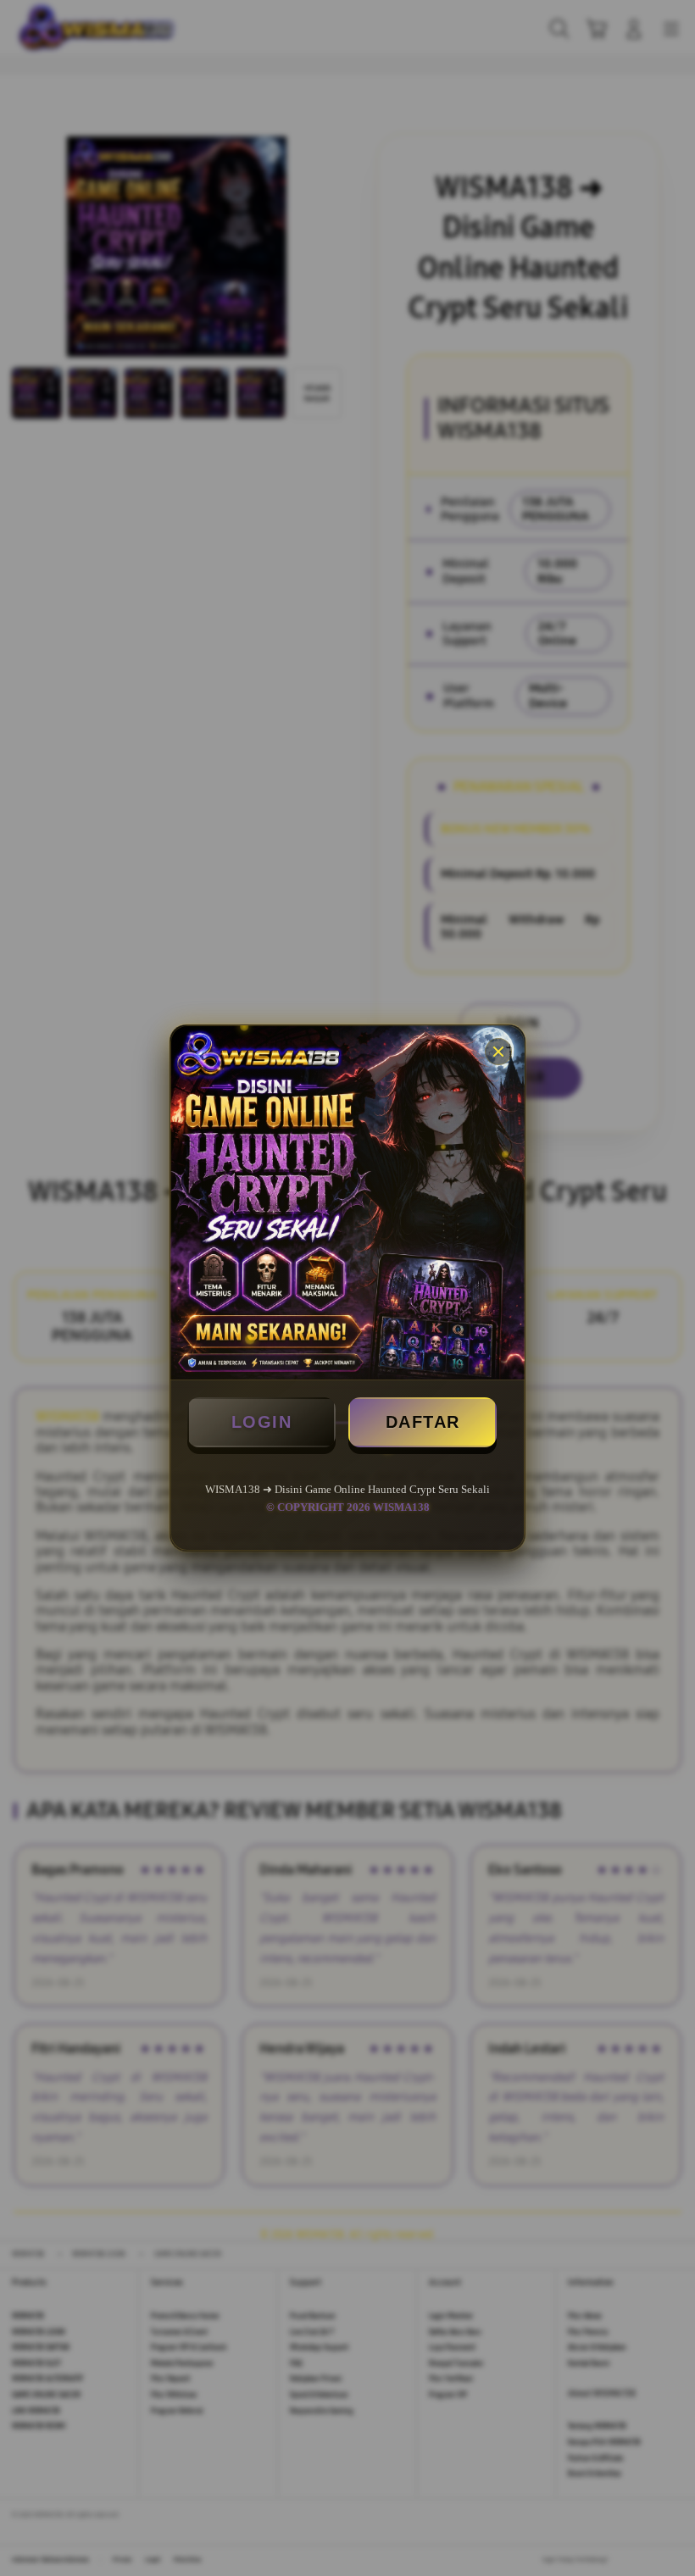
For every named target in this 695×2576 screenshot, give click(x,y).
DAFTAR (423, 1422)
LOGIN (262, 1422)
